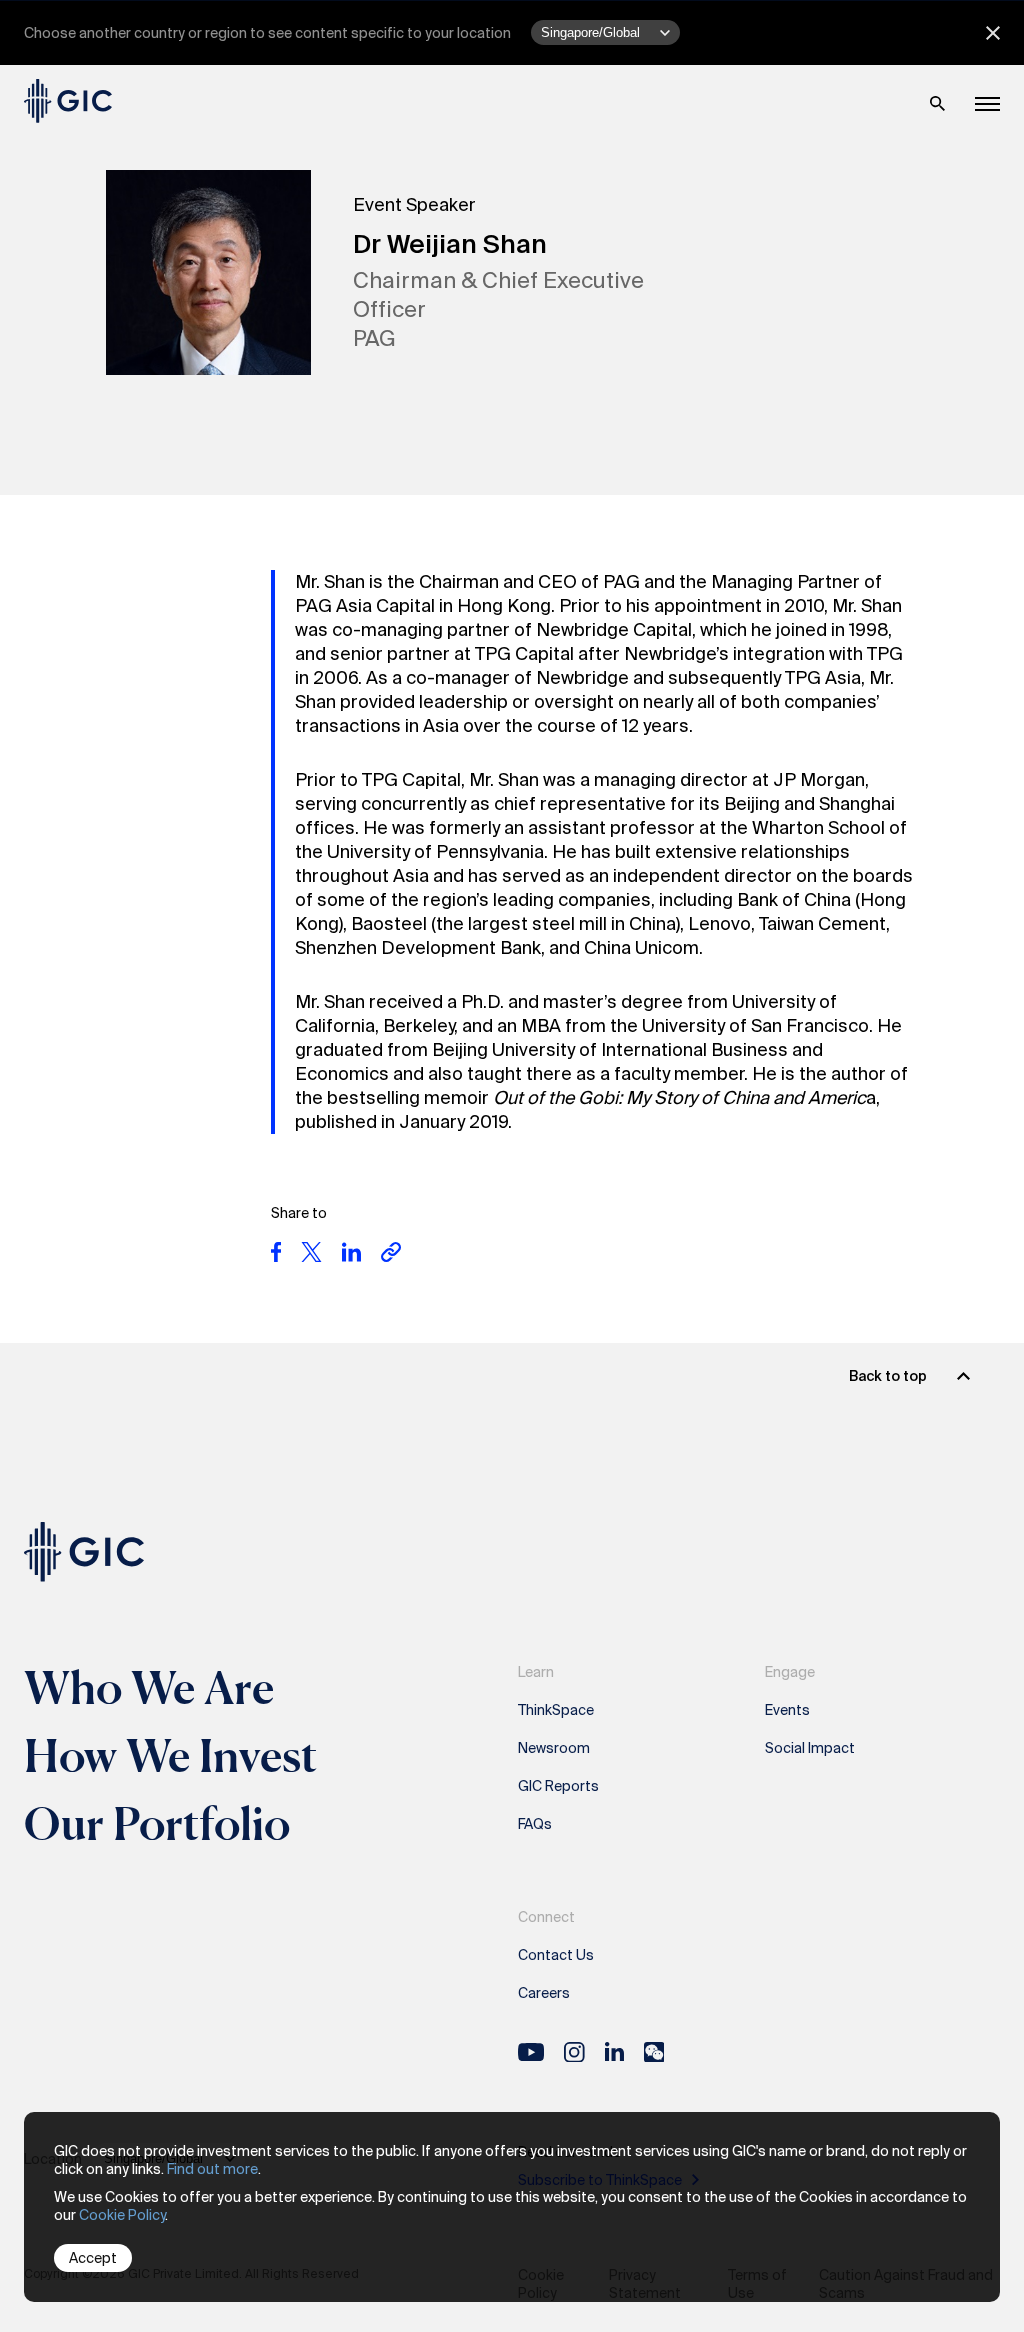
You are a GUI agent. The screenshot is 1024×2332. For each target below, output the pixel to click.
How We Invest (171, 1755)
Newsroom (554, 1748)
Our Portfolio (157, 1823)
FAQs (535, 1824)
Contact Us (556, 1955)
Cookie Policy (122, 2215)
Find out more (212, 2169)
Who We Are (149, 1687)
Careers (544, 1993)
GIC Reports (558, 1786)
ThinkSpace (556, 1710)
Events (787, 1710)
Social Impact (810, 1748)
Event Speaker (414, 205)
